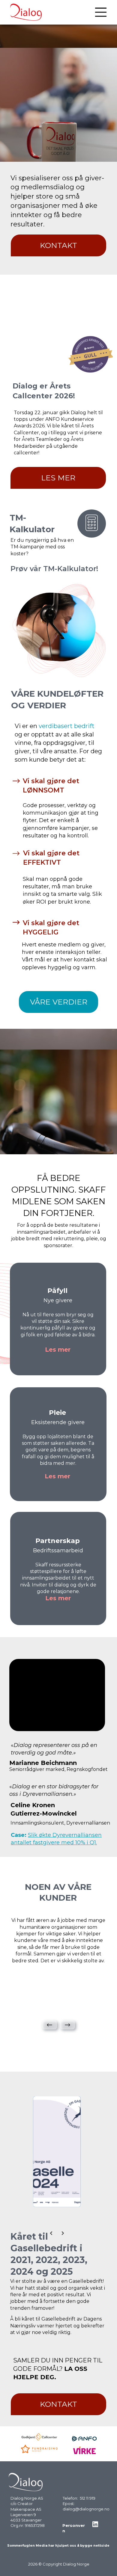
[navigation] (101, 12)
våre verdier (59, 1002)
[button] (49, 2025)
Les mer (58, 478)
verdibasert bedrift (67, 726)
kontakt (58, 245)
